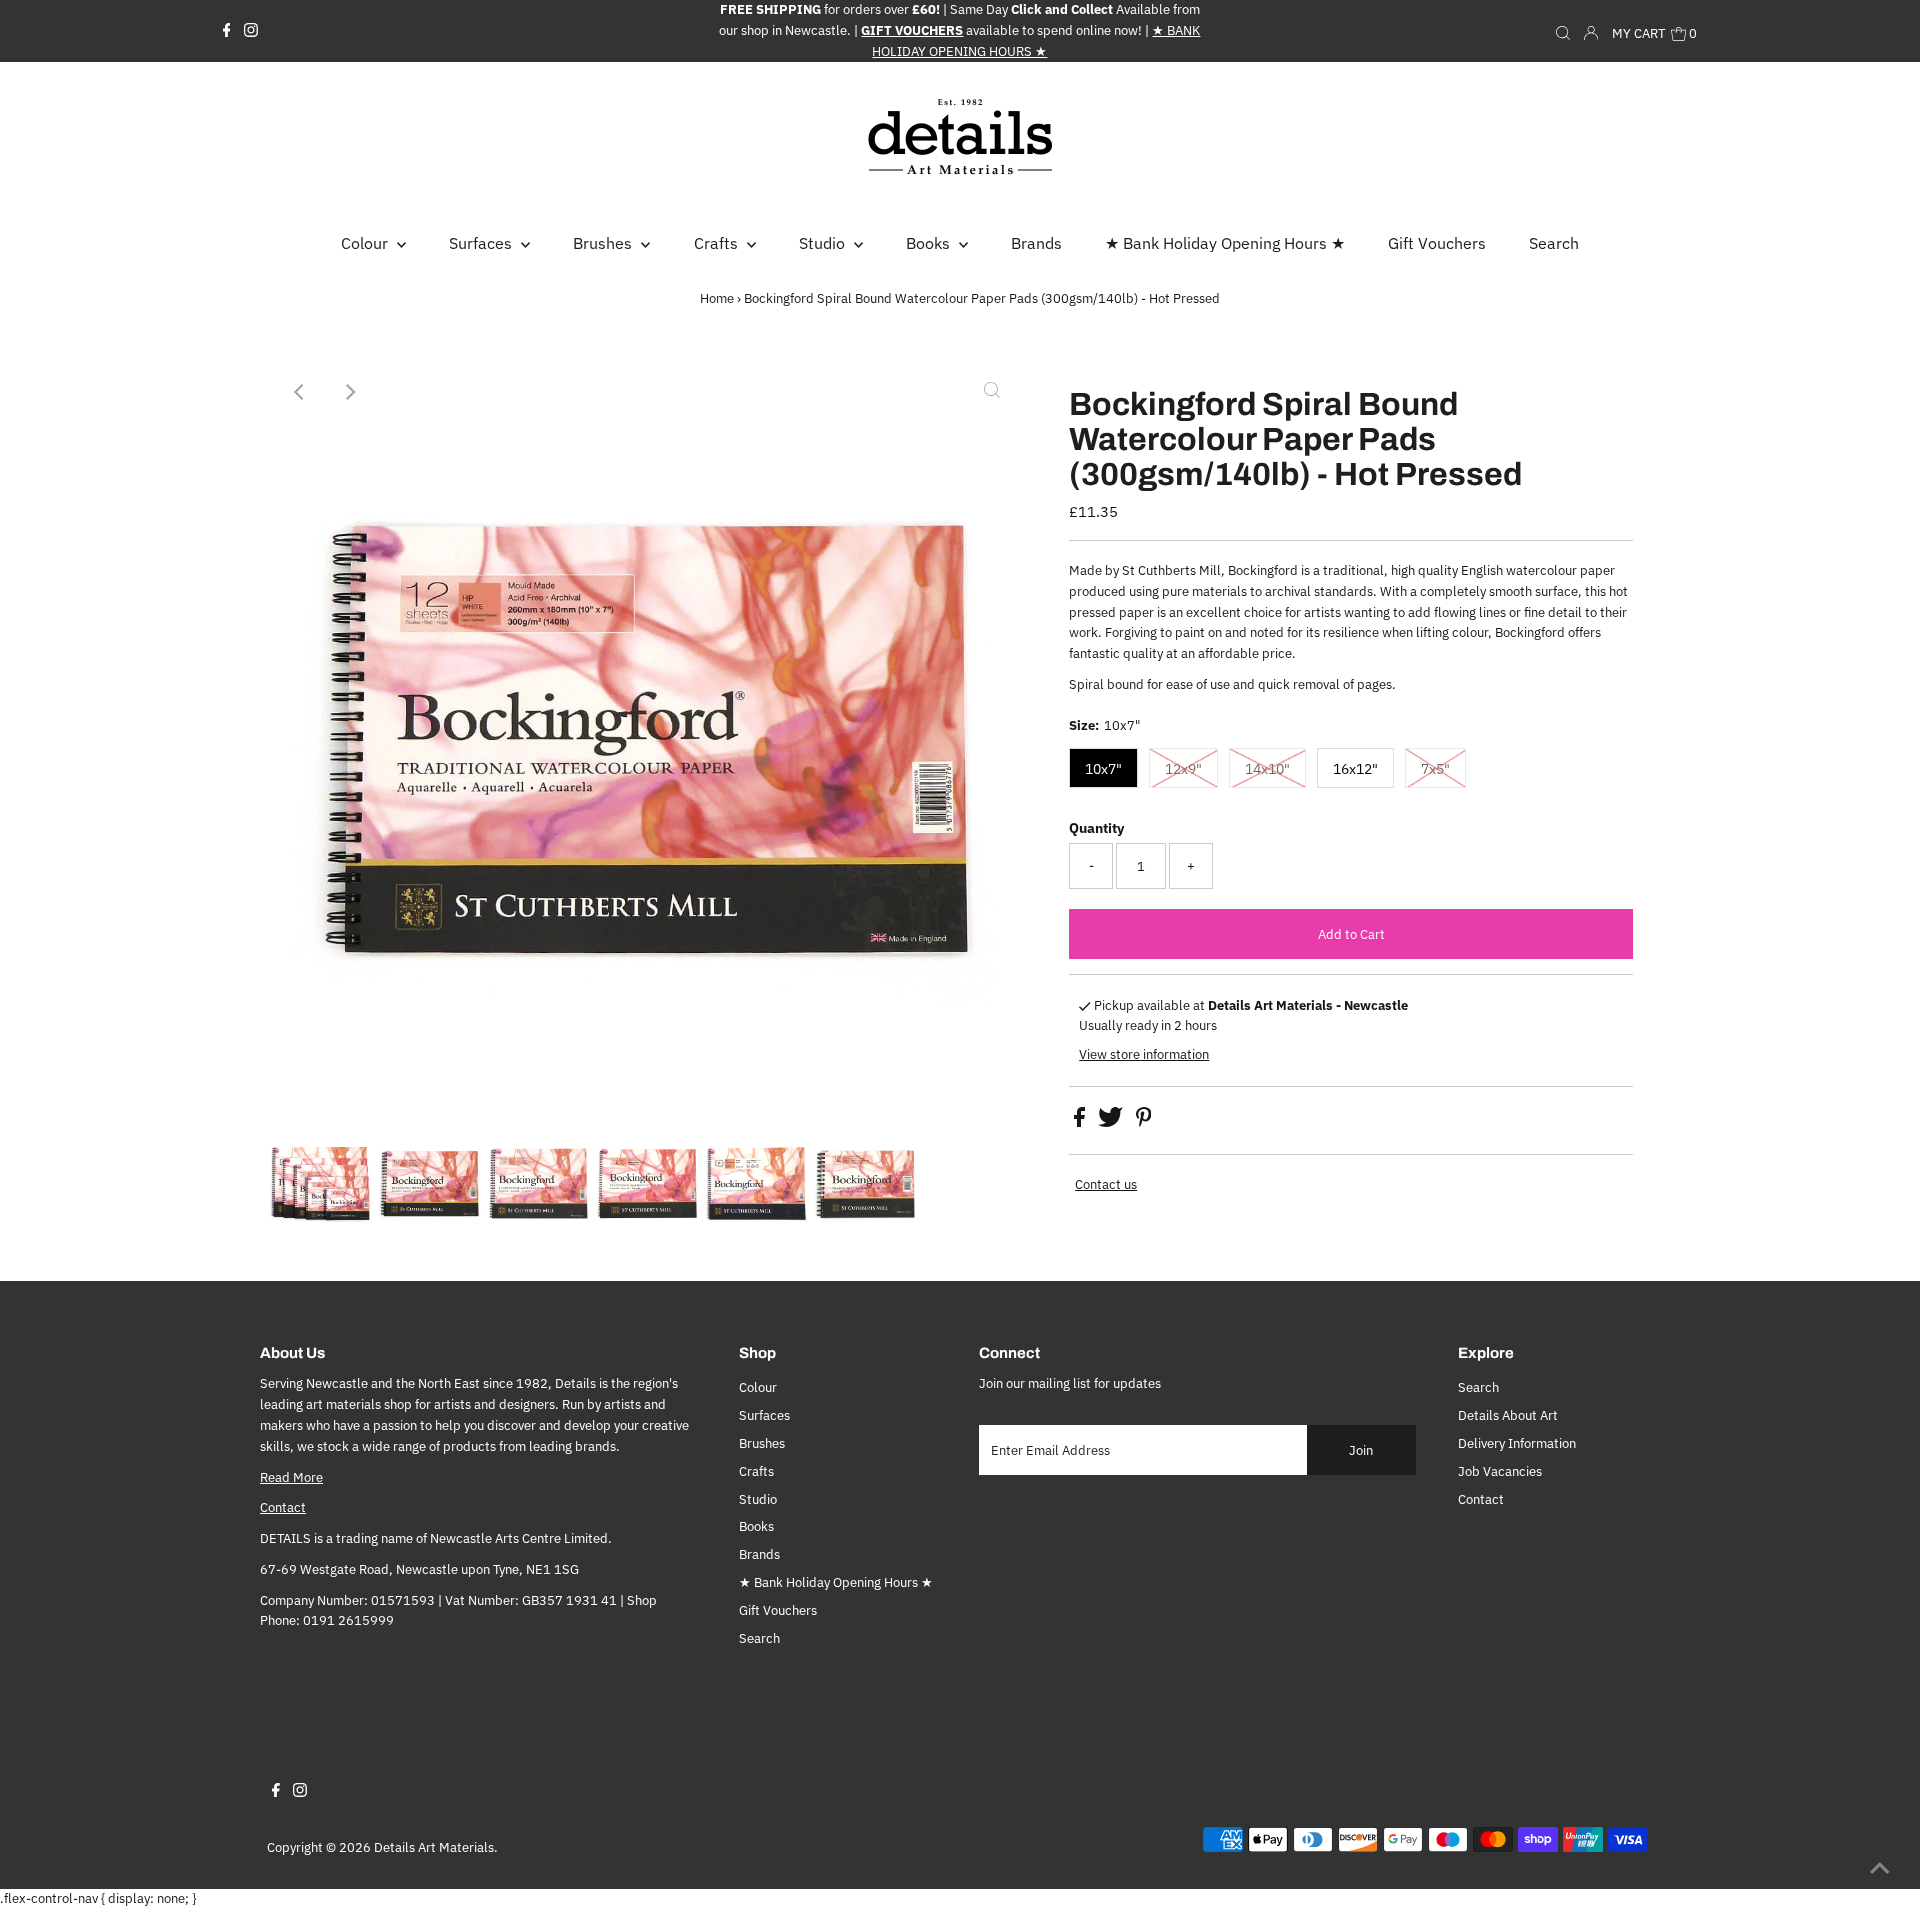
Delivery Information (1517, 1443)
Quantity (1096, 828)
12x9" (1183, 769)
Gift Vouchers (778, 1610)
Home (717, 298)
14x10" (1267, 769)
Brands (759, 1554)
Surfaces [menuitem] (482, 243)
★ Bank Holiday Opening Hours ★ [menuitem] (1225, 243)
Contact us (1106, 1184)
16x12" (1355, 769)
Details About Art (1508, 1415)
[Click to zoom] (992, 392)
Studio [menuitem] (824, 243)
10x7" (1103, 769)
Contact (283, 1507)
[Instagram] (251, 31)
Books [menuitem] (930, 243)
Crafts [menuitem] (718, 243)
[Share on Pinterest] (1144, 1122)
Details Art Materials (434, 1847)
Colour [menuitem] (366, 243)
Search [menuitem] (1554, 243)
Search (759, 1638)
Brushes (762, 1443)
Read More (291, 1477)
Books (756, 1526)
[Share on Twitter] (1112, 1122)
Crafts (756, 1471)
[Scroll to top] (1880, 1870)
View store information (1144, 1054)
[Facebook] (227, 31)
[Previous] (300, 392)
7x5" (1435, 769)
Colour (758, 1387)
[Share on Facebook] (1081, 1122)
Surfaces (764, 1415)
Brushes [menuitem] (604, 243)
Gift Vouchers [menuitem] (1437, 243)
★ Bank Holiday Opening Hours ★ (836, 1582)
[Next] (349, 392)
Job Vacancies (1500, 1471)
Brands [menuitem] (1036, 243)
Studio (758, 1499)
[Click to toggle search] (1563, 31)
